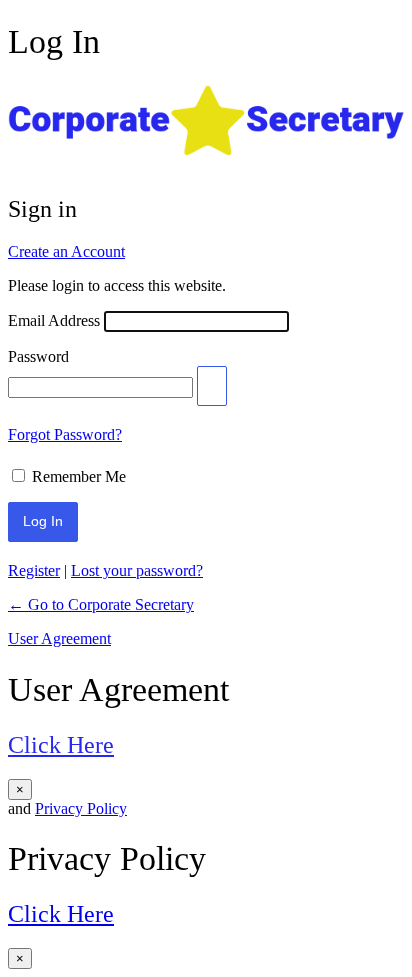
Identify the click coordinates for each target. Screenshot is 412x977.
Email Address (54, 320)
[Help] (142, 472)
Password (38, 356)
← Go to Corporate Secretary (101, 604)
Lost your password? (137, 570)
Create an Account (66, 251)
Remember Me (79, 476)
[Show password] (212, 386)
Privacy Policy (81, 808)
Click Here (61, 745)
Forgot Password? (65, 434)
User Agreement (59, 638)
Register (34, 570)
